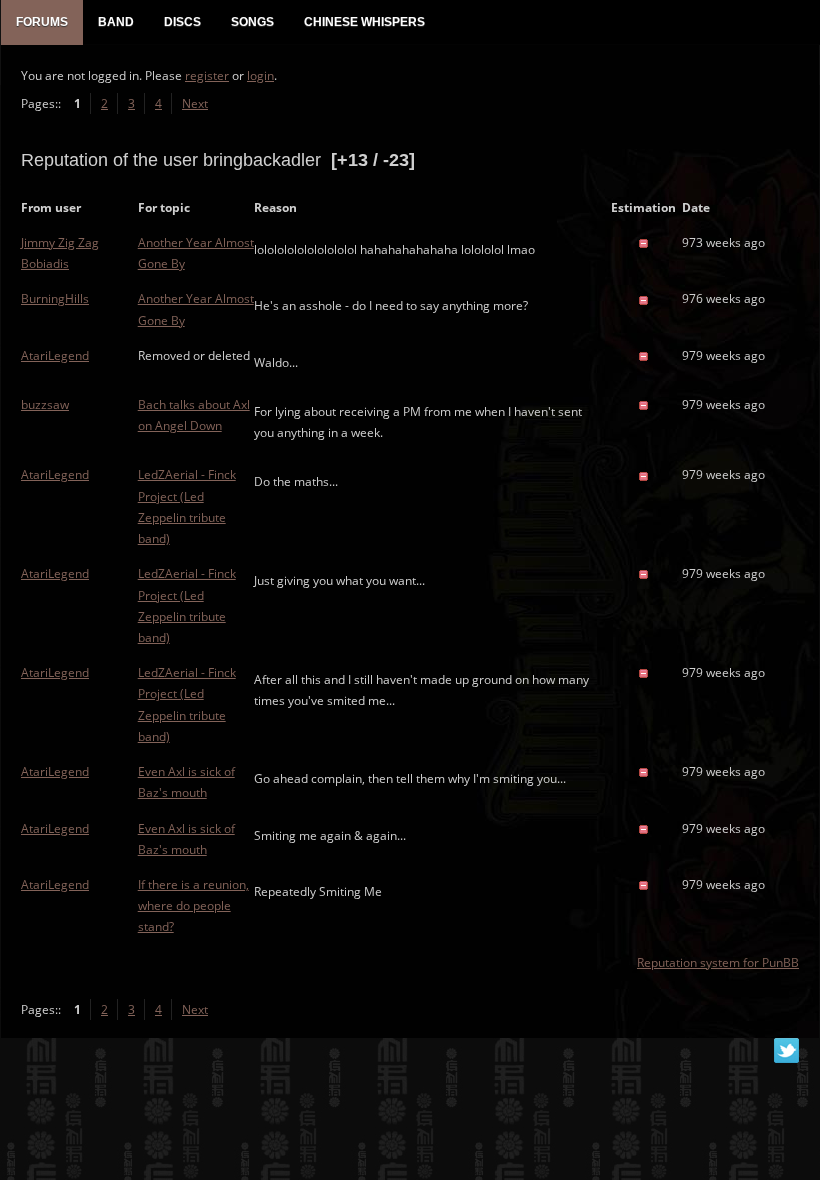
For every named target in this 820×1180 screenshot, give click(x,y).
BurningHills (55, 298)
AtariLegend (55, 355)
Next (195, 103)
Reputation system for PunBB (718, 962)
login (260, 75)
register (207, 75)
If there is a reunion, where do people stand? (193, 905)
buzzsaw (45, 404)
